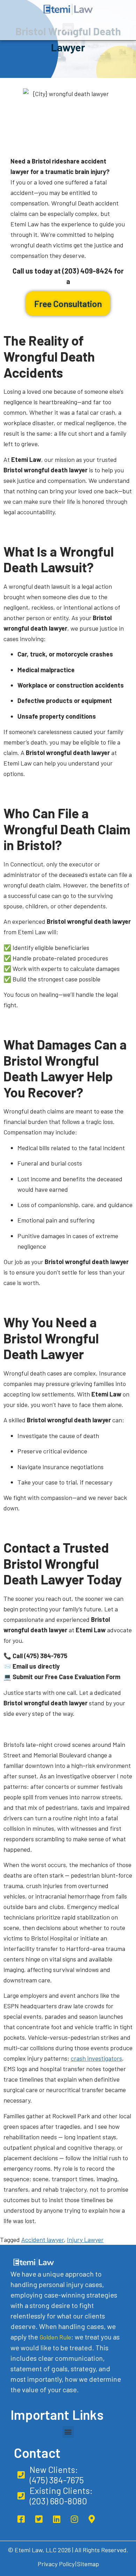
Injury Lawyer (85, 2240)
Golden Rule (55, 2337)
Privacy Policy (56, 2564)
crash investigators (96, 2058)
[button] (68, 29)
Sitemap (88, 2564)
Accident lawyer (43, 2240)
